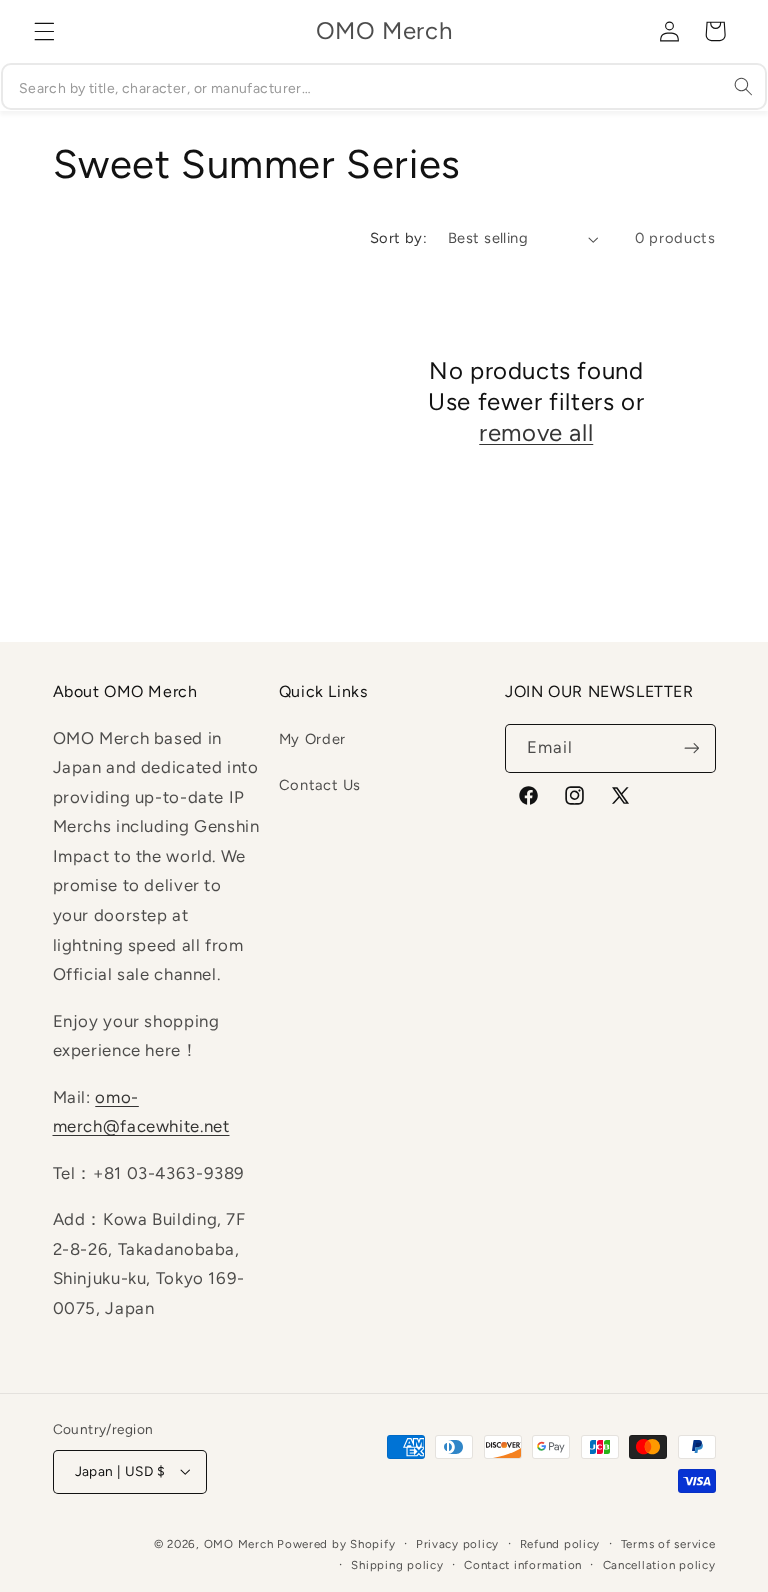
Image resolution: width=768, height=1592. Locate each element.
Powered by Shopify (336, 1544)
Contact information (523, 1565)
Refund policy (560, 1544)
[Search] (744, 86)
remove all (536, 432)
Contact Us (320, 785)
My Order (312, 739)
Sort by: (398, 238)
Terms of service (668, 1544)
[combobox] (384, 86)
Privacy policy (457, 1544)
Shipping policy (397, 1565)
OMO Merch (239, 1544)
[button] (44, 31)
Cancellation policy (659, 1565)
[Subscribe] (691, 748)
